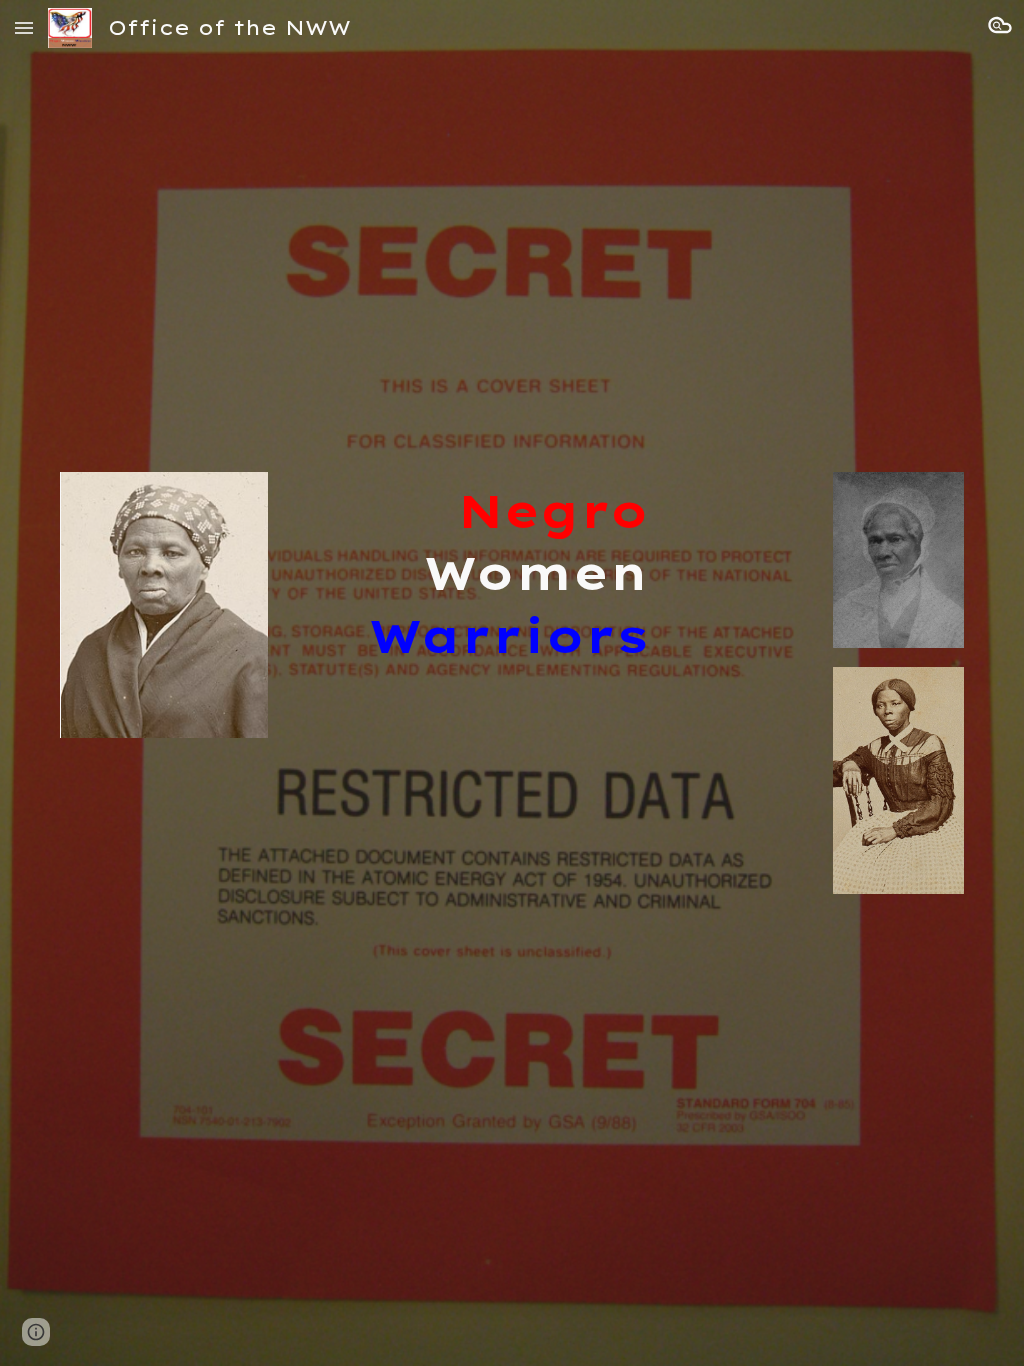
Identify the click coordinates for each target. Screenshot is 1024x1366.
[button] (24, 27)
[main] (473, 574)
